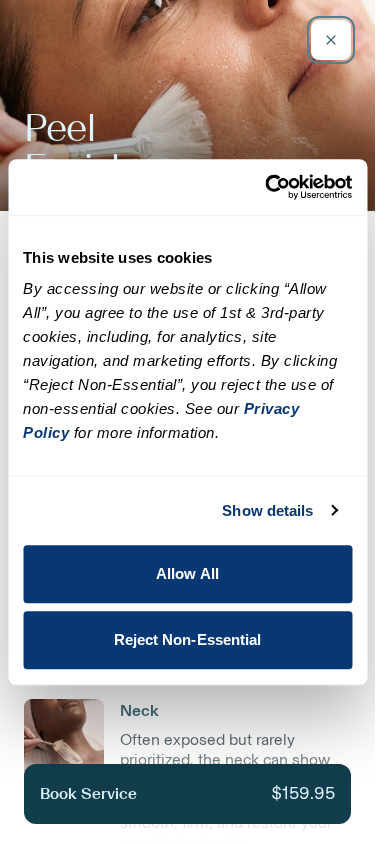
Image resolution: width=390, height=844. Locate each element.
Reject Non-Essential (188, 639)
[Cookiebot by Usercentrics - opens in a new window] (267, 187)
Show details (267, 510)
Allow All (187, 573)
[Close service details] (331, 40)
